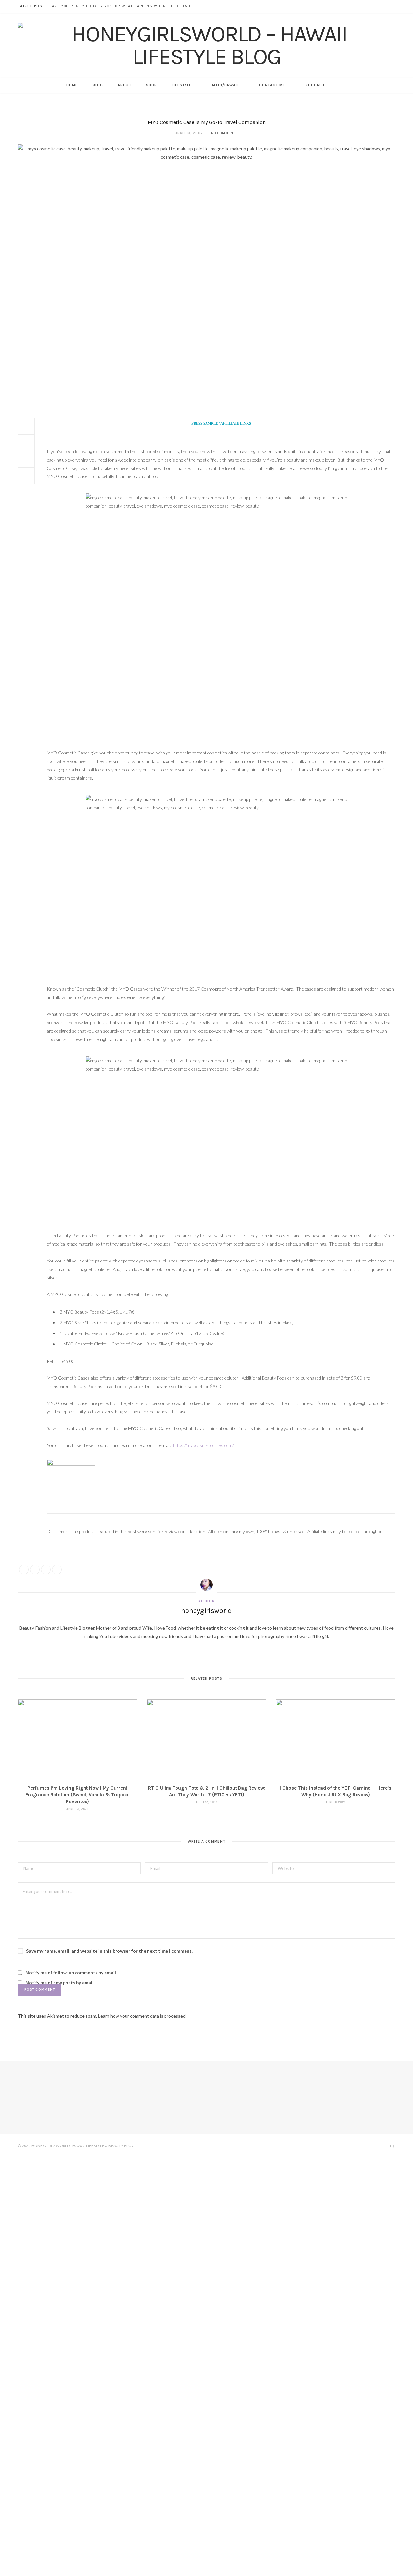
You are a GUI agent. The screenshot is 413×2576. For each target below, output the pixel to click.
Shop (151, 85)
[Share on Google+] (46, 1570)
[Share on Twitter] (26, 443)
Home (72, 85)
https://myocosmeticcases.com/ (203, 1445)
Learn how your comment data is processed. (142, 2016)
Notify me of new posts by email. (60, 1983)
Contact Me (272, 85)
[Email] (26, 476)
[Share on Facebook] (26, 426)
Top (392, 2146)
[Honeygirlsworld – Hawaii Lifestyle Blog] (206, 45)
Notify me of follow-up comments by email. (71, 1973)
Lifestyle (181, 85)
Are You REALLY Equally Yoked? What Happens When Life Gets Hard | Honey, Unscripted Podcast (125, 6)
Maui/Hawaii (225, 85)
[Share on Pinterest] (57, 1570)
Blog (98, 85)
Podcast (315, 85)
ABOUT (125, 85)
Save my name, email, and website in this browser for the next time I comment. (109, 1951)
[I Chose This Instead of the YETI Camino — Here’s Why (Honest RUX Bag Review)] (336, 1739)
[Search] (340, 85)
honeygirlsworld (206, 1611)
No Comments (224, 133)
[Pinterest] (26, 459)
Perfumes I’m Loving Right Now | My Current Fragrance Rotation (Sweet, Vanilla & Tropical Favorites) (78, 1795)
